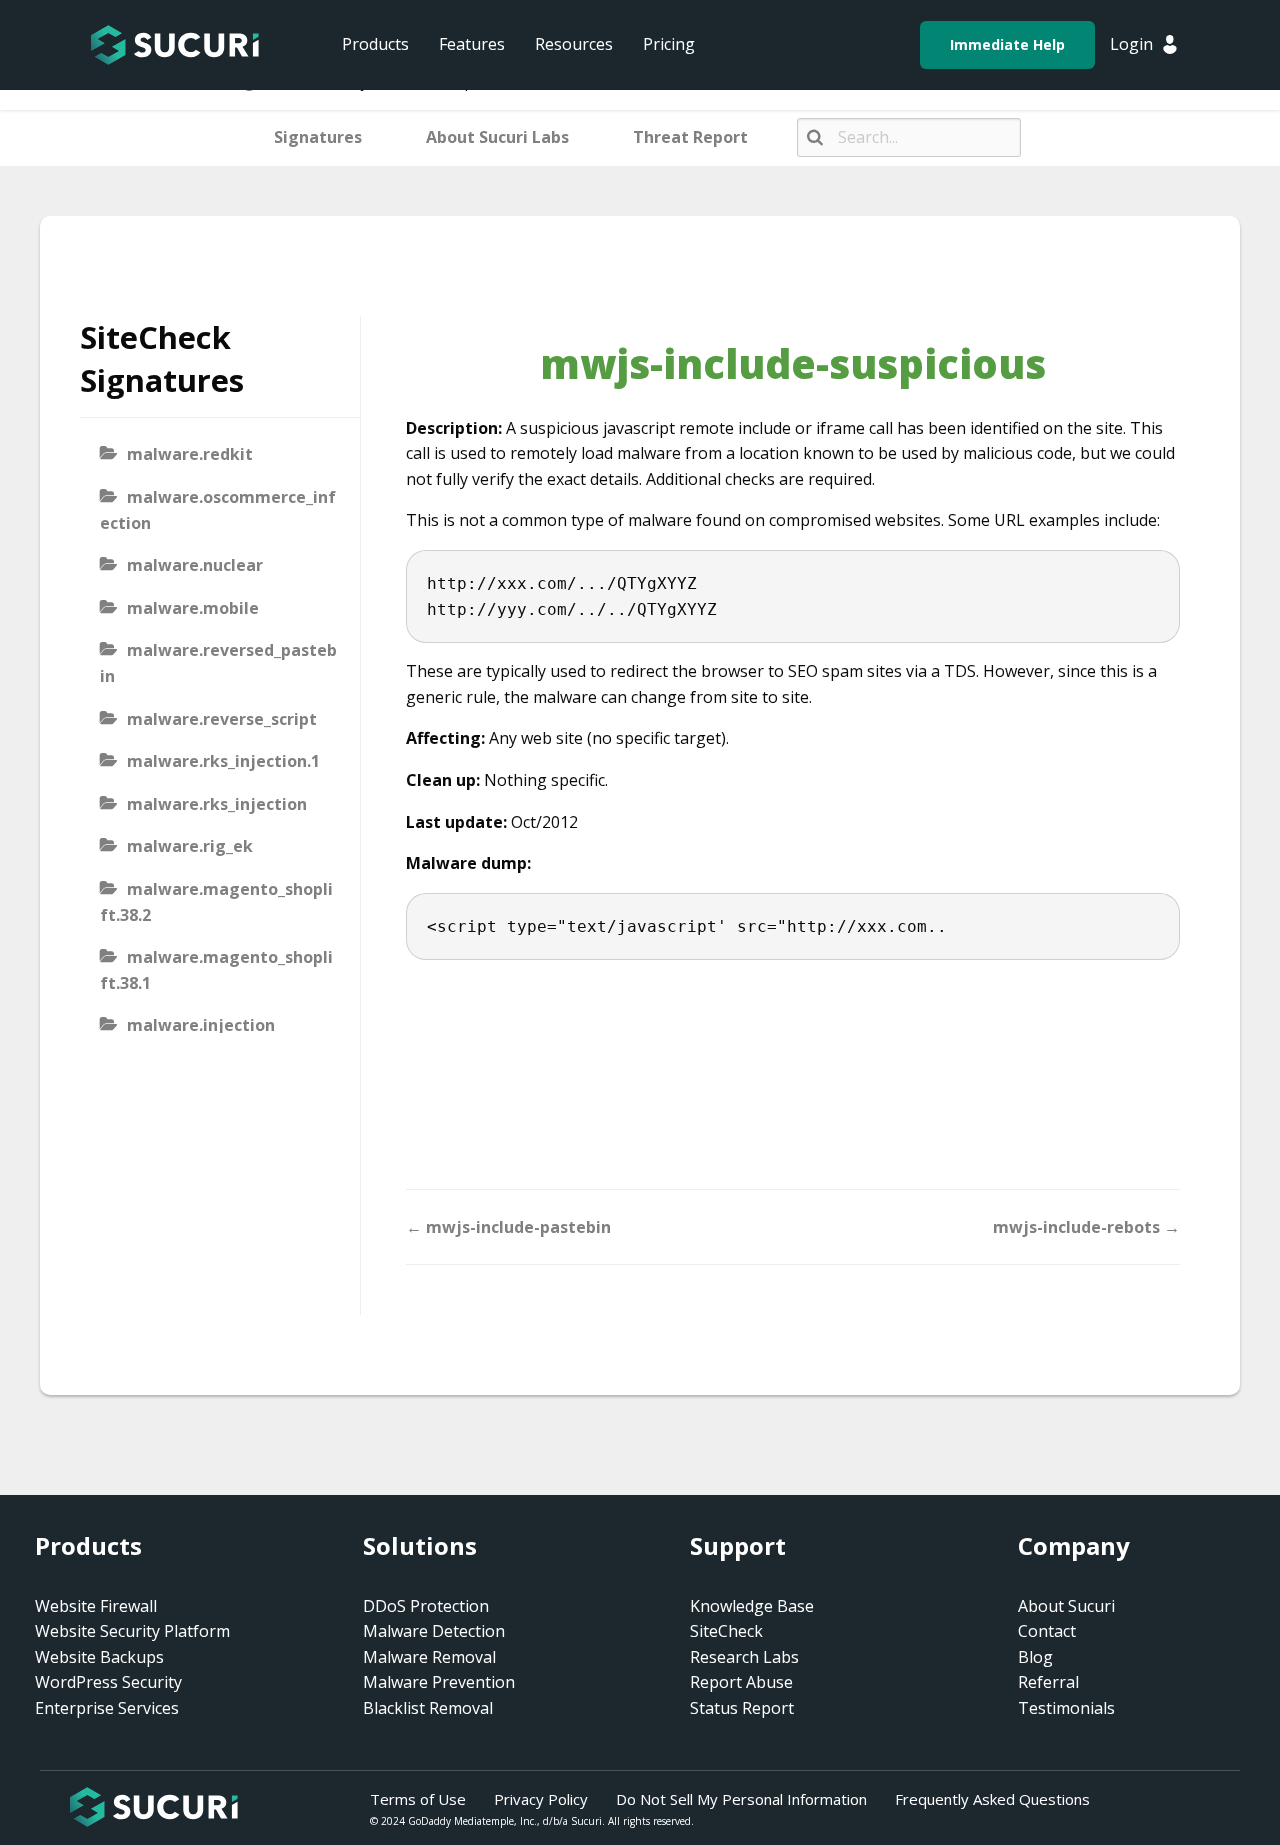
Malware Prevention (439, 1682)
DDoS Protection (426, 1606)
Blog (1035, 1657)
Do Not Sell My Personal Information (741, 1799)
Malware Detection (434, 1631)
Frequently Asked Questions (992, 1799)
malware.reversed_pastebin (218, 663)
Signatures (318, 137)
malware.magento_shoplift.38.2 (216, 902)
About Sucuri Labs (497, 137)
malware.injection (201, 1025)
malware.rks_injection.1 (223, 761)
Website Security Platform (132, 1631)
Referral (1048, 1682)
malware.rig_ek (190, 846)
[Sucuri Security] (175, 45)
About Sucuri (1066, 1606)
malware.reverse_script (222, 719)
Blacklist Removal (428, 1708)
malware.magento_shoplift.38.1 (216, 970)
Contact (1047, 1631)
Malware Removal (429, 1657)
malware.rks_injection (217, 804)
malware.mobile (193, 608)
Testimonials (1066, 1708)
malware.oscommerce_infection (218, 510)
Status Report (742, 1708)
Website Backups (99, 1657)
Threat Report (690, 137)
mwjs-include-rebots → (1086, 1227)
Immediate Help (1007, 44)
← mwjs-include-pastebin (508, 1227)
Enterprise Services (107, 1708)
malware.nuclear (195, 565)
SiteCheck (726, 1631)
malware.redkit (190, 454)
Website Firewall (96, 1606)
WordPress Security (108, 1682)
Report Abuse (741, 1682)
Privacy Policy (541, 1799)
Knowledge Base (752, 1606)
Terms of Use (418, 1799)
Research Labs (744, 1657)
